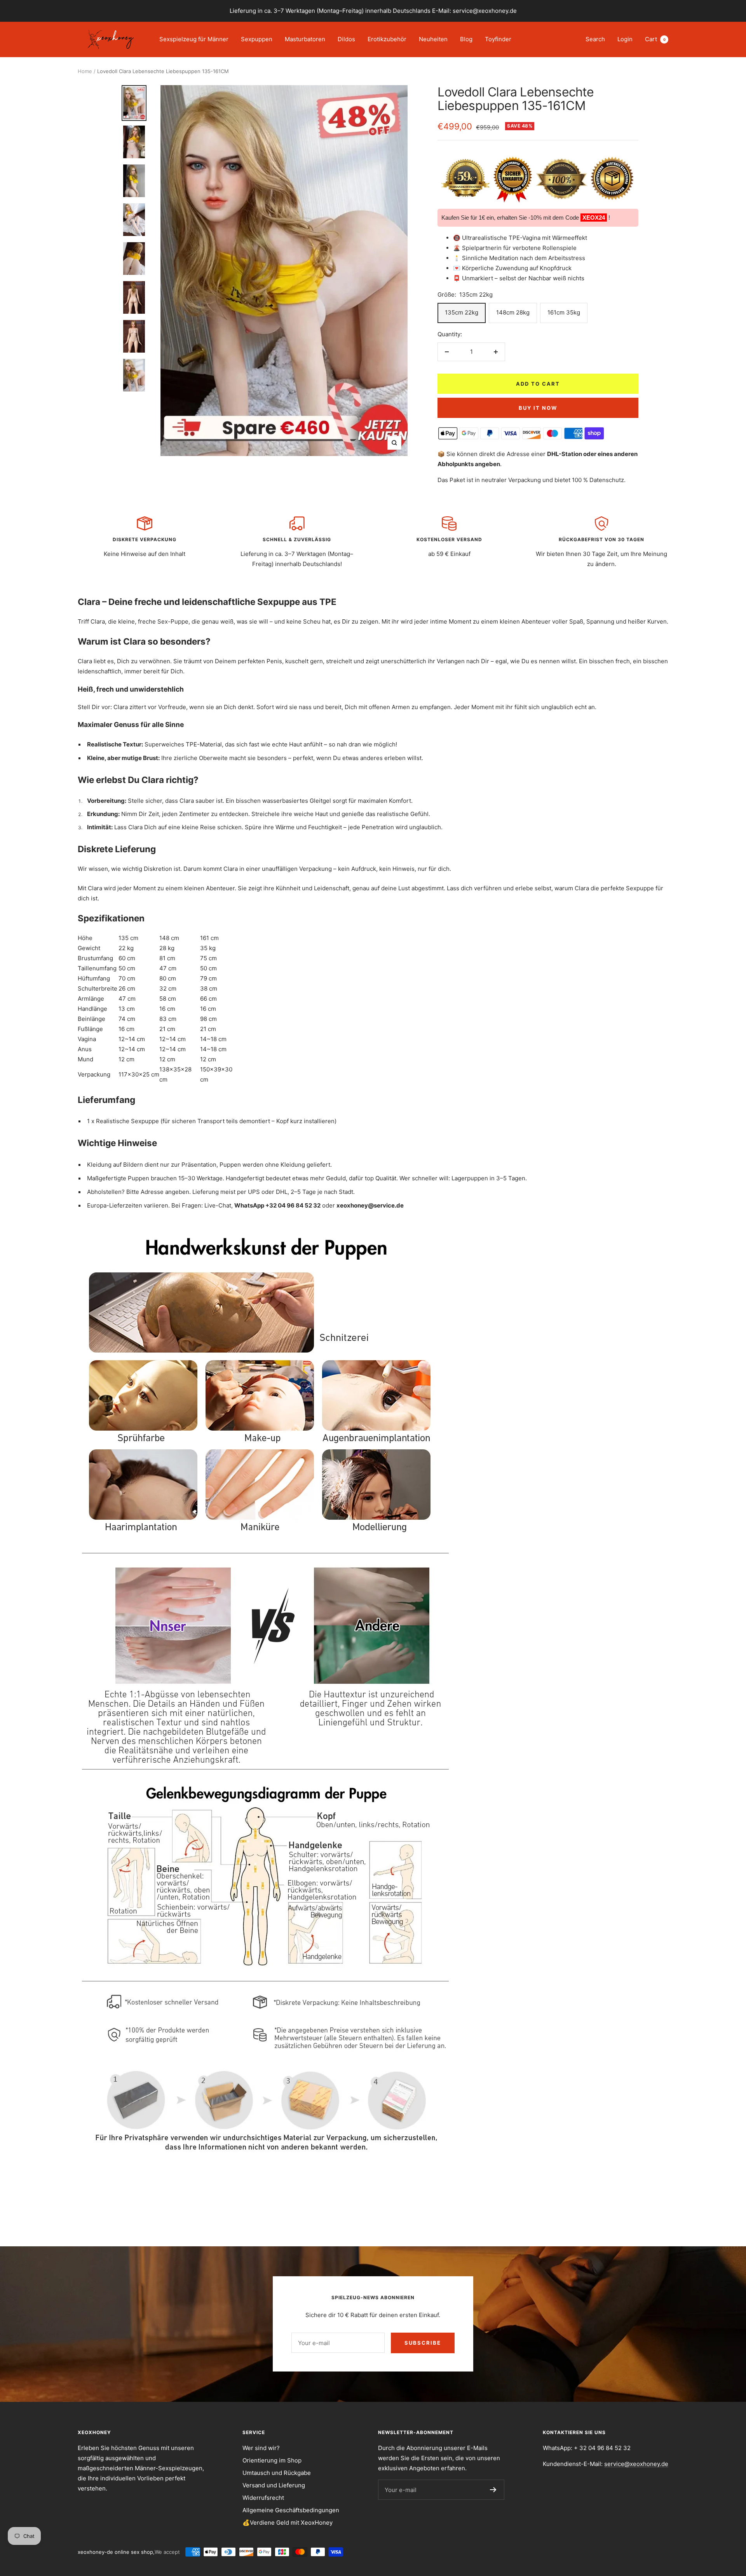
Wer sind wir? (261, 2448)
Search (595, 39)
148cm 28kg (513, 312)
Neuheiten (433, 39)
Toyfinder (498, 39)
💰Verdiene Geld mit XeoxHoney (288, 2523)
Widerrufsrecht (263, 2498)
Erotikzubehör (387, 39)
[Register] (493, 2490)
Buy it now (538, 408)
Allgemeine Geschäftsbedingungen (291, 2510)
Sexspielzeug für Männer (194, 39)
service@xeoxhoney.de (636, 2464)
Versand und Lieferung (274, 2485)
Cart (655, 39)
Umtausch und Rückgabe (277, 2473)
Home (85, 71)
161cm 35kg (564, 312)
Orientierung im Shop (272, 2460)
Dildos (346, 39)
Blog (466, 39)
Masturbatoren (305, 39)
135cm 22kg (462, 312)
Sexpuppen (257, 39)
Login (625, 39)
